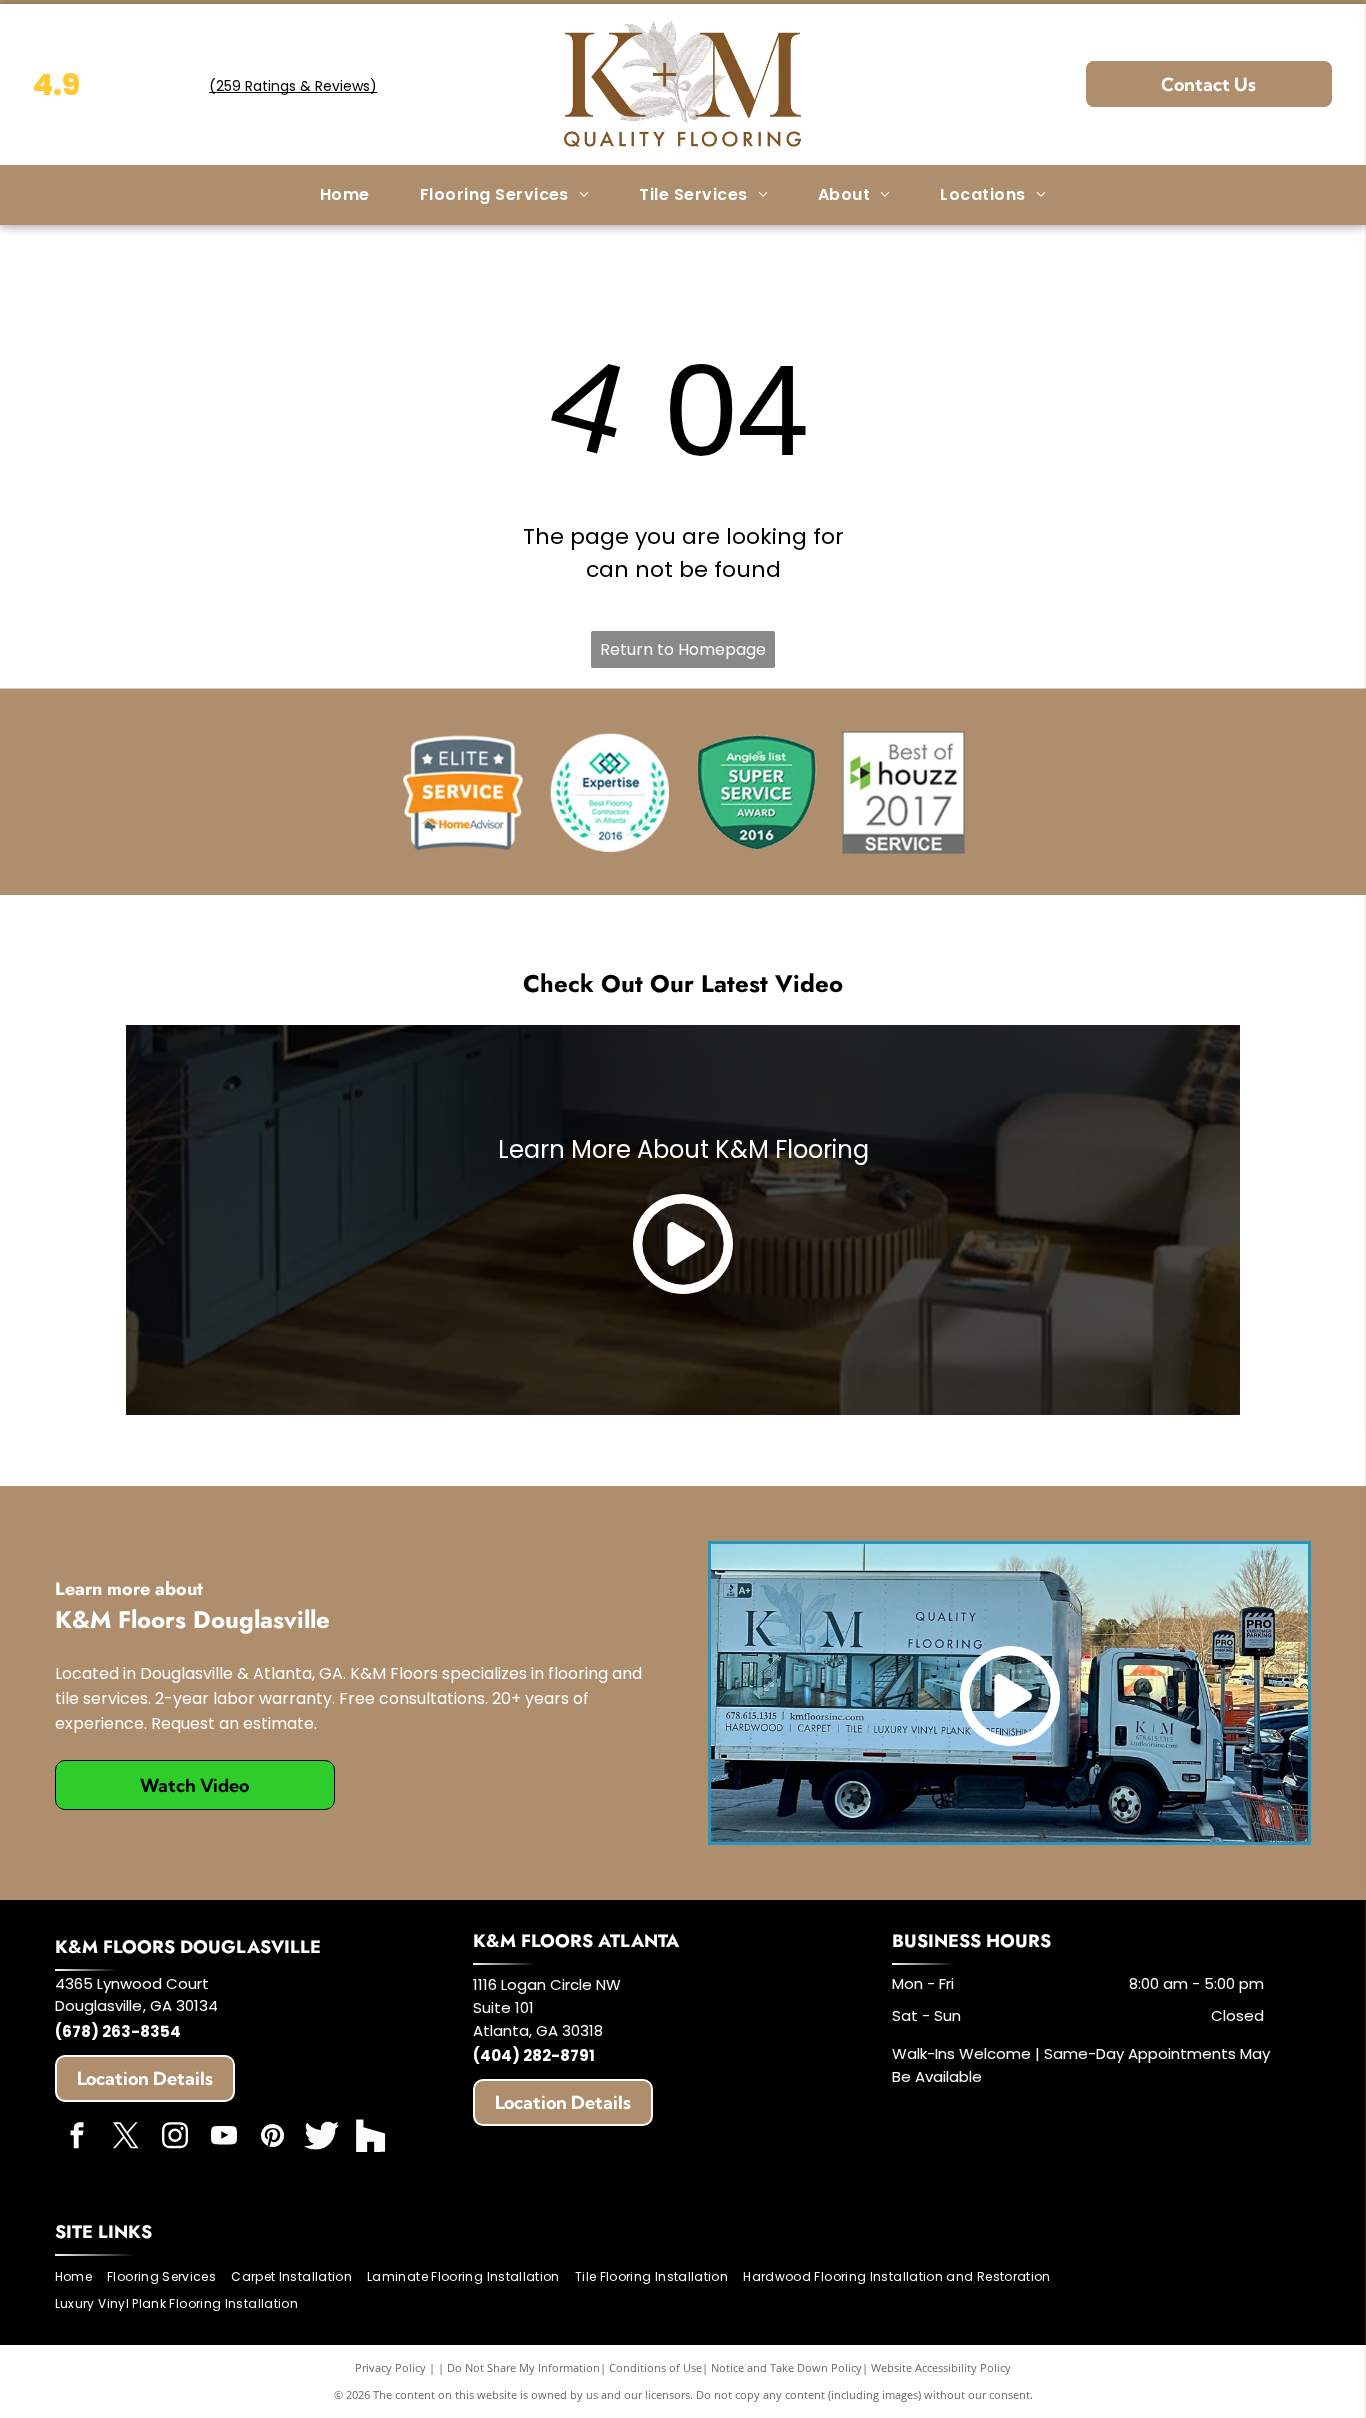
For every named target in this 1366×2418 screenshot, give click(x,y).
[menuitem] (345, 195)
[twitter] (126, 2138)
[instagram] (175, 2138)
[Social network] (322, 2138)
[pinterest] (273, 2138)
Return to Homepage (683, 649)
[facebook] (77, 2138)
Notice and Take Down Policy (786, 2367)
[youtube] (224, 2138)
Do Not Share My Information (523, 2367)
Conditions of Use (655, 2367)
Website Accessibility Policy (941, 2367)
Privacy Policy (390, 2367)
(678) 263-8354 (118, 2031)
